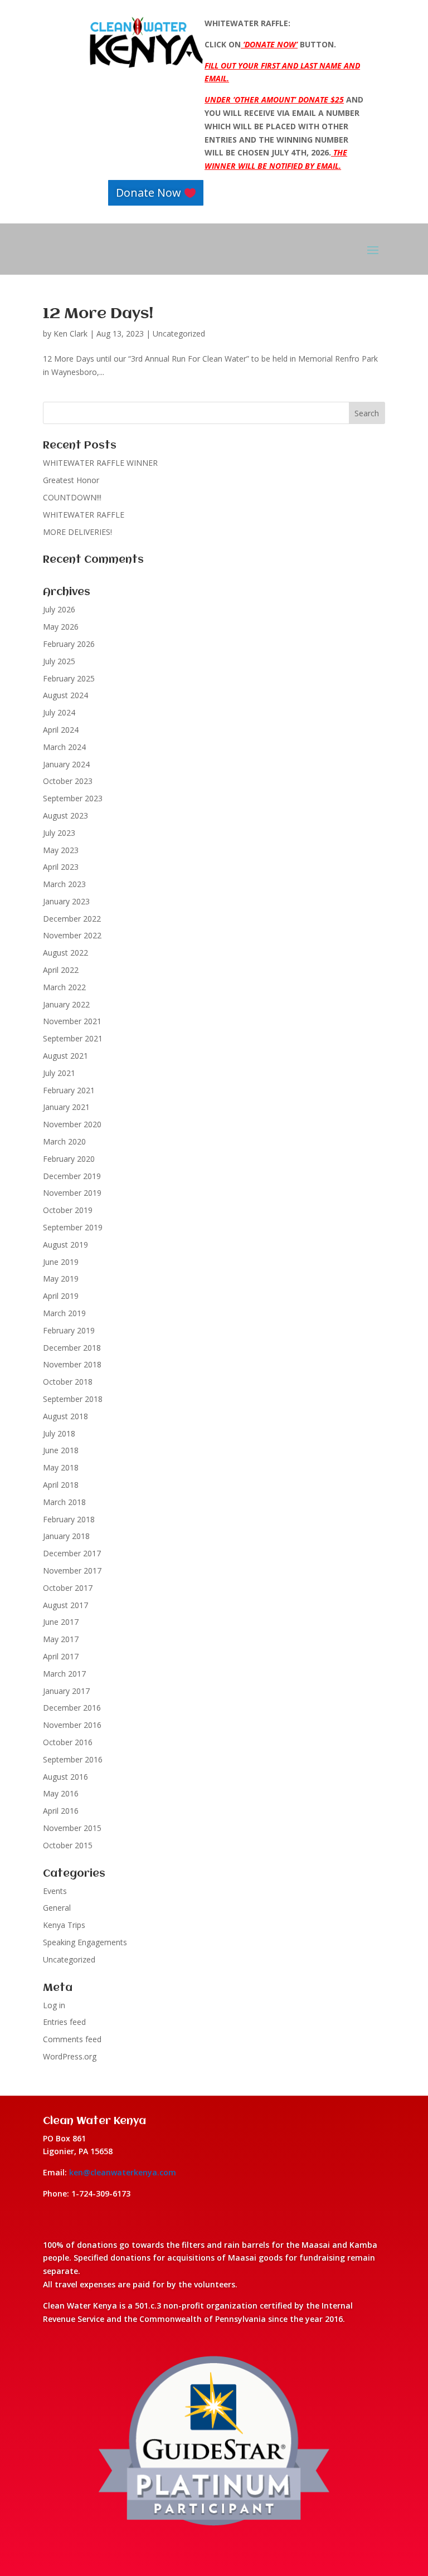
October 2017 (68, 1588)
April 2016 (61, 1811)
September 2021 (73, 1038)
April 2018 (61, 1485)
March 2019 (64, 1313)
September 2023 (73, 798)
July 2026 (59, 609)
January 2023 (66, 901)
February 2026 (69, 644)
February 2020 (69, 1159)
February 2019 (69, 1330)
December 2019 (72, 1176)
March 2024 (64, 747)
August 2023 (65, 815)
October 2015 (68, 1845)
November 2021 (72, 1021)
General (57, 1908)
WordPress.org (70, 2056)
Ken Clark (70, 333)
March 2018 (64, 1502)
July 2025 (59, 661)
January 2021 (66, 1107)
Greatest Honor (71, 480)
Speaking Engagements (85, 1942)
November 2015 (72, 1828)
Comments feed (72, 2039)
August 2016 (65, 1777)
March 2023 (64, 884)
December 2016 (72, 1708)
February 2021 (69, 1090)
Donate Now (149, 193)
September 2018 (73, 1399)
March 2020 (64, 1141)
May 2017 (61, 1639)
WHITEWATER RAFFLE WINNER (100, 463)
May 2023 (61, 850)
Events (55, 1891)
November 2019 (72, 1193)
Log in (54, 2005)
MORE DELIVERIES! (77, 532)
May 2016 (61, 1793)
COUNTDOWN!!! (72, 497)
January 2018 (66, 1536)
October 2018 (68, 1382)
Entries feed (64, 2022)
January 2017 (66, 1691)
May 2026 (61, 627)
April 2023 (61, 867)
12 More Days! (98, 314)
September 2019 (73, 1227)
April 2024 (61, 730)
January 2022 (66, 1004)
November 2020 (72, 1124)
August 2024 (65, 695)
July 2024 (59, 712)
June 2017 (61, 1622)
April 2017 (61, 1656)
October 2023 (68, 781)
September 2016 (73, 1759)
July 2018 (59, 1433)
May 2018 (61, 1467)
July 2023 (59, 833)
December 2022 (72, 919)
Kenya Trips (64, 1925)
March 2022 (64, 987)
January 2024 (66, 764)
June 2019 (61, 1262)
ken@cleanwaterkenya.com (123, 2172)
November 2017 (72, 1571)
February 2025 (69, 678)
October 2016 (68, 1742)
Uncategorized (179, 333)
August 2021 (65, 1056)
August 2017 (65, 1605)
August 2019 (65, 1245)
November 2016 (72, 1725)
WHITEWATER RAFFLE (84, 515)
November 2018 (72, 1364)
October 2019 (68, 1210)
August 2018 (65, 1416)
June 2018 (61, 1450)
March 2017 (64, 1674)
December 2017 (72, 1553)
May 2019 (61, 1279)
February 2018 (69, 1519)
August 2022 (65, 953)
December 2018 (72, 1348)
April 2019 (61, 1296)
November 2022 (72, 935)
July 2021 (59, 1073)
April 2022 (61, 970)
